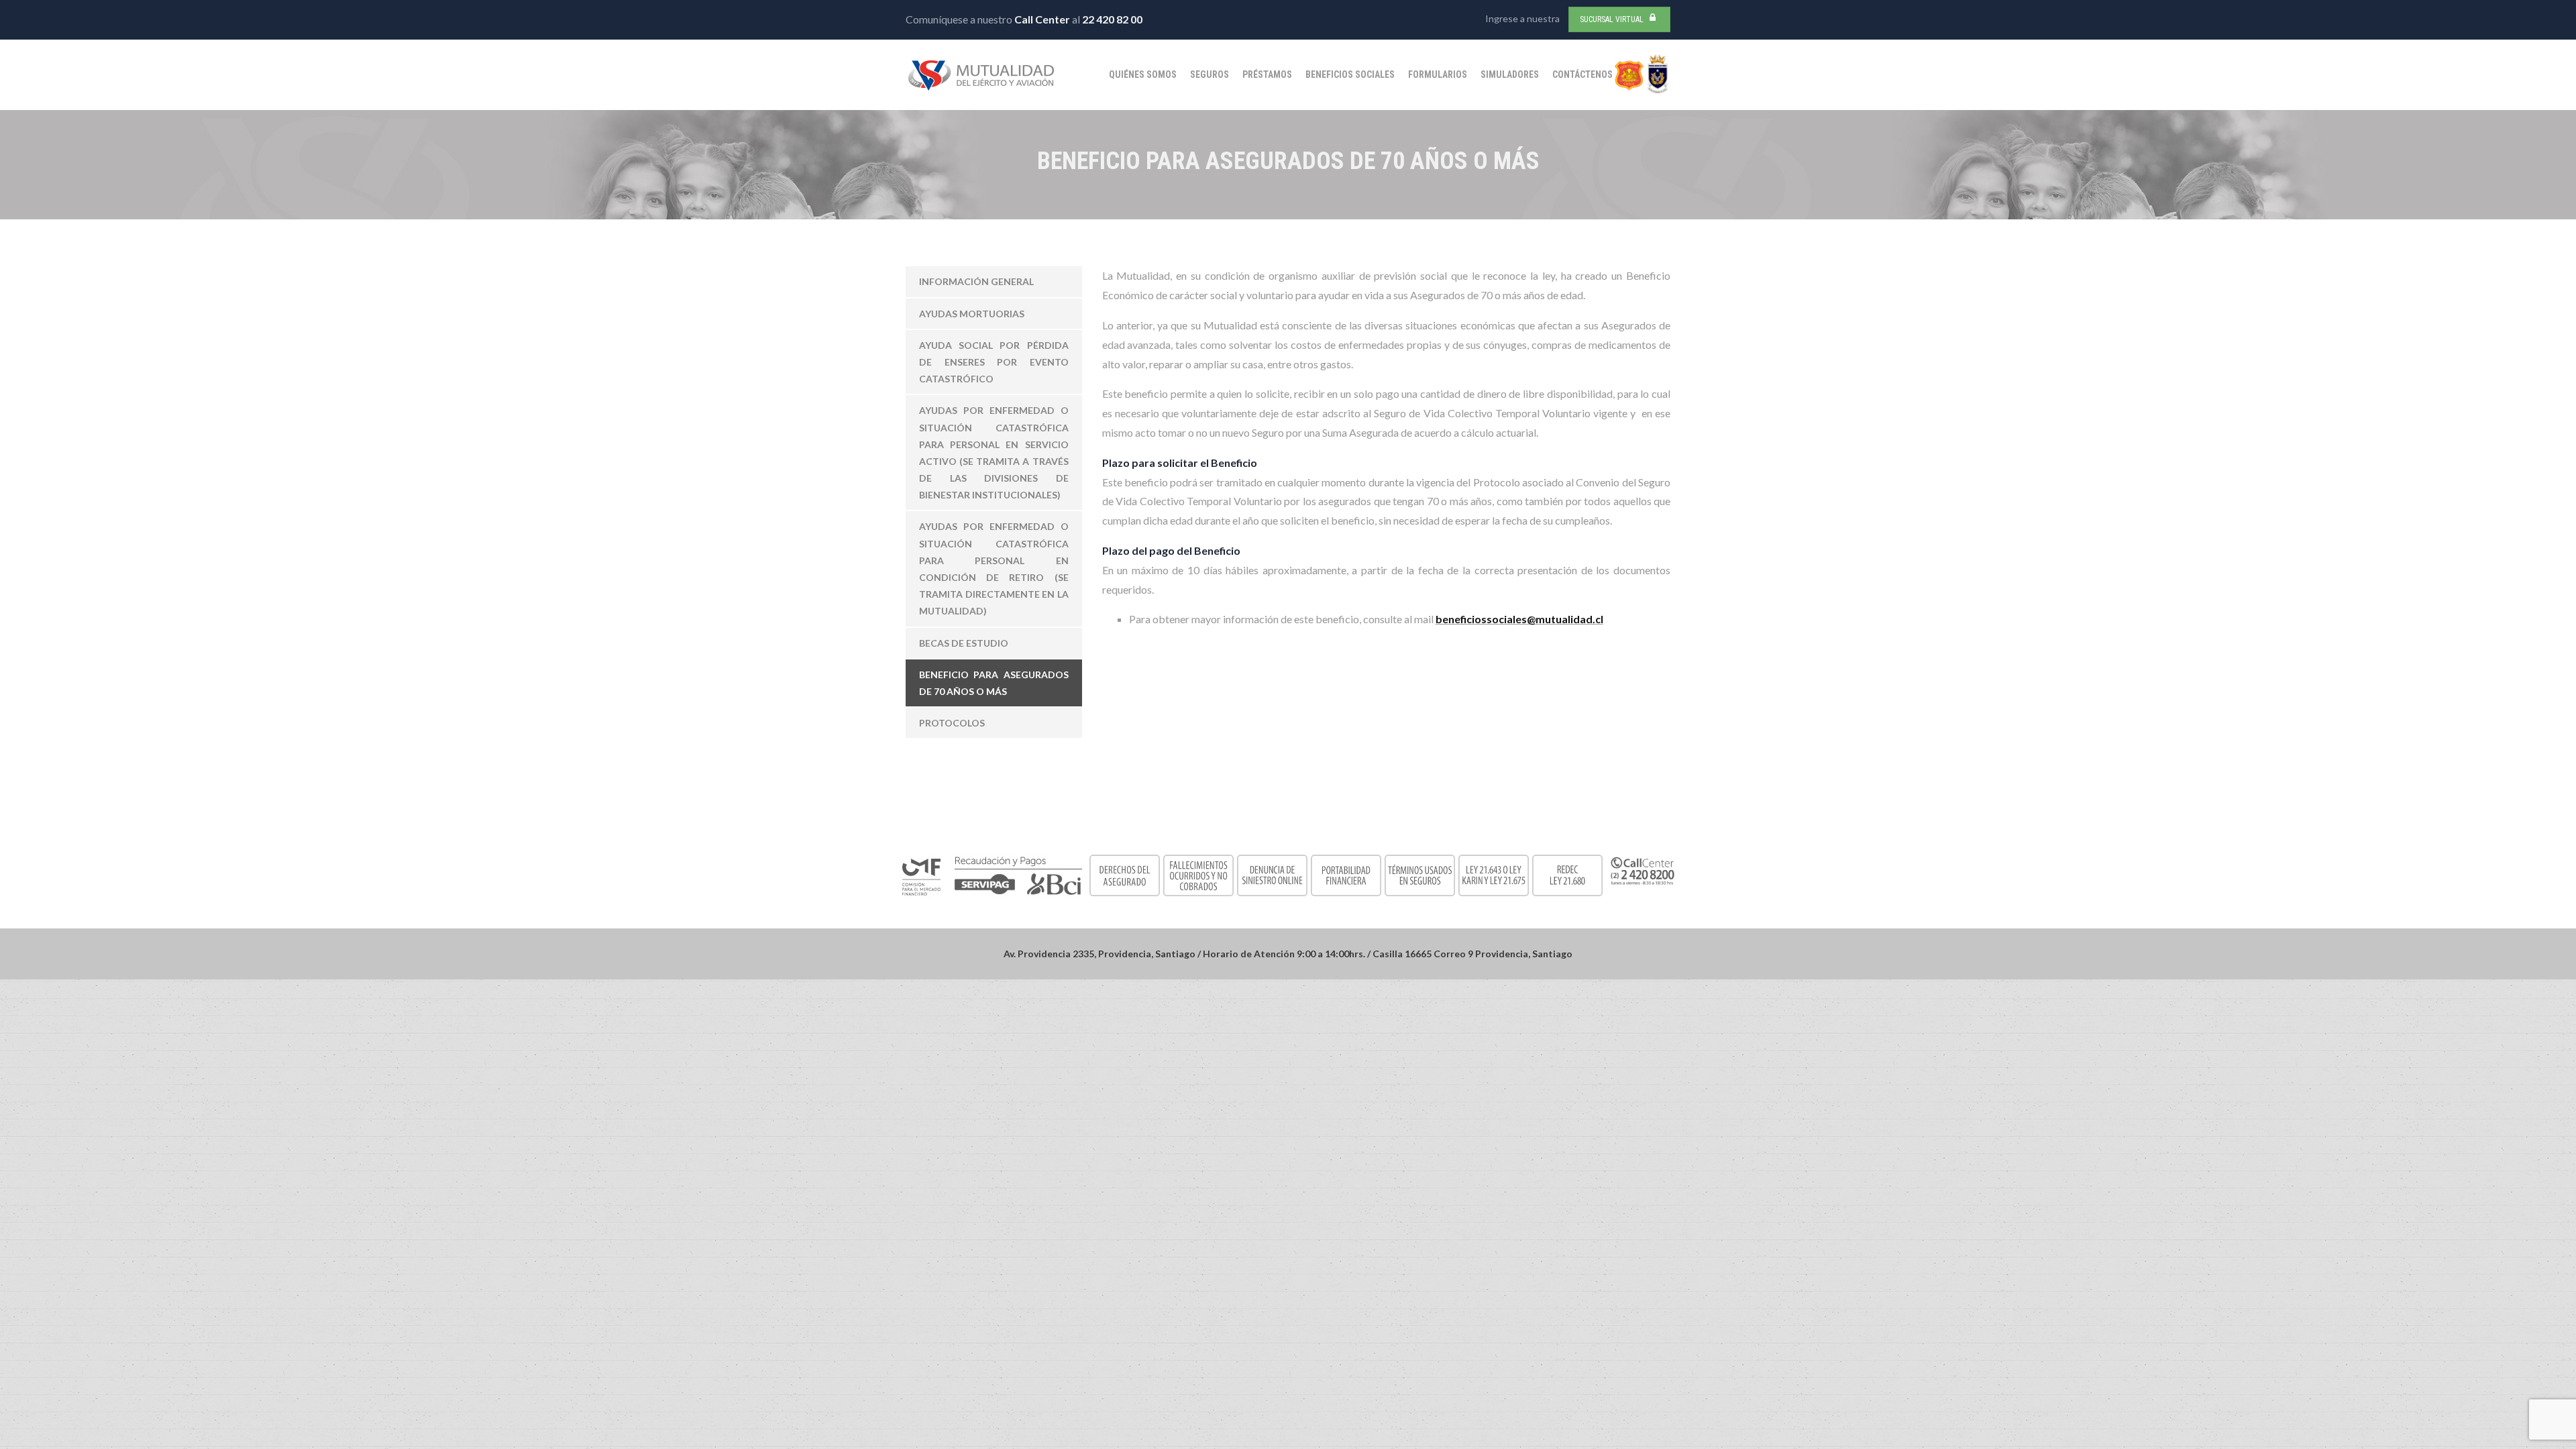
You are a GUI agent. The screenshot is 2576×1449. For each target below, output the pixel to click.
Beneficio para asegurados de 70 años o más (994, 683)
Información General (976, 281)
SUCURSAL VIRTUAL (1612, 19)
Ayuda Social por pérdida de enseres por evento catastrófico (994, 362)
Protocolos (952, 723)
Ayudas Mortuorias (972, 314)
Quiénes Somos (1143, 74)
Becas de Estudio (964, 643)
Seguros (1210, 74)
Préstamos (1267, 74)
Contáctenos (1582, 74)
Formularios (1438, 74)
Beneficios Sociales (1350, 74)
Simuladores (1510, 74)
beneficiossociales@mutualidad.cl (1519, 619)
